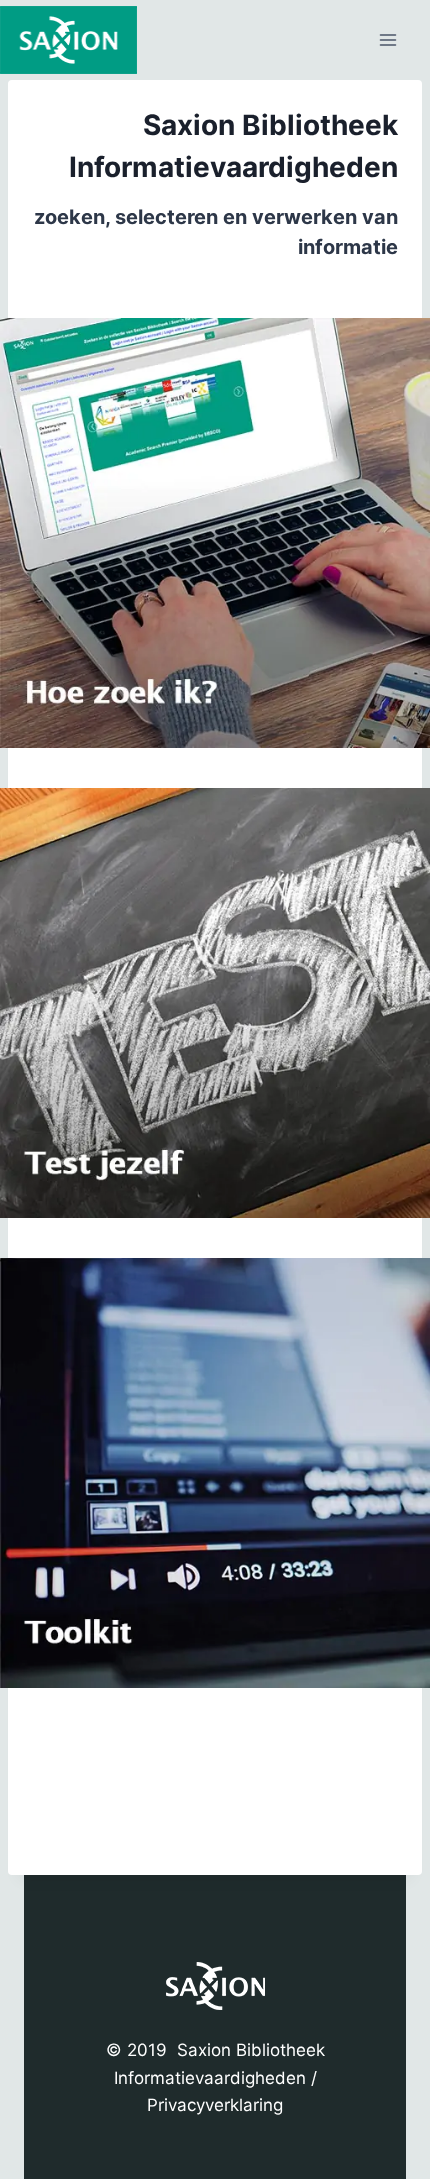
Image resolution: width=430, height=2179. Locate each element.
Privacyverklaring (215, 2105)
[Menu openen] (387, 39)
